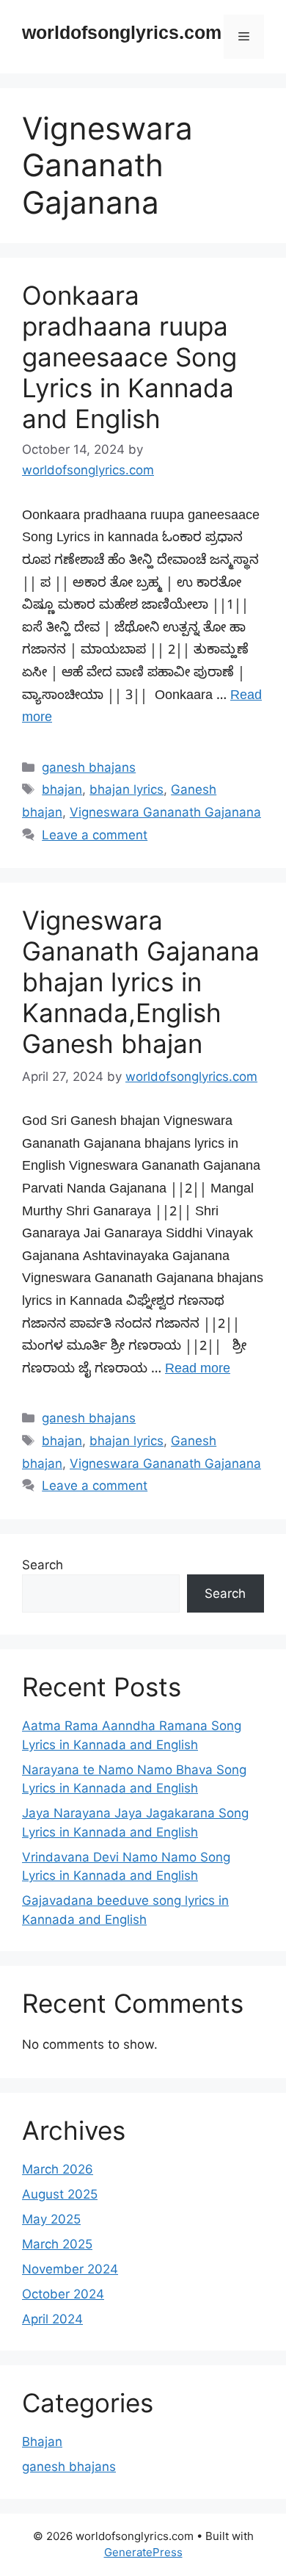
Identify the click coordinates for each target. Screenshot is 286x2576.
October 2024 (63, 2294)
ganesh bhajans (89, 767)
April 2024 (52, 2319)
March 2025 (57, 2244)
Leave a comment (95, 835)
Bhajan (42, 2442)
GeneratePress (143, 2552)
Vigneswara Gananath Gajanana (165, 812)
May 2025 (51, 2219)
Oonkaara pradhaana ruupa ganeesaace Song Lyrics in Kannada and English (129, 357)
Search (43, 1565)
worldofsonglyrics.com (122, 37)
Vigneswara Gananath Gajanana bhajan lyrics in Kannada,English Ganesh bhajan (141, 982)
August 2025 (60, 2194)
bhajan (62, 789)
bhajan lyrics (126, 789)
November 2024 (70, 2269)
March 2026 (58, 2169)
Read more (198, 1371)
